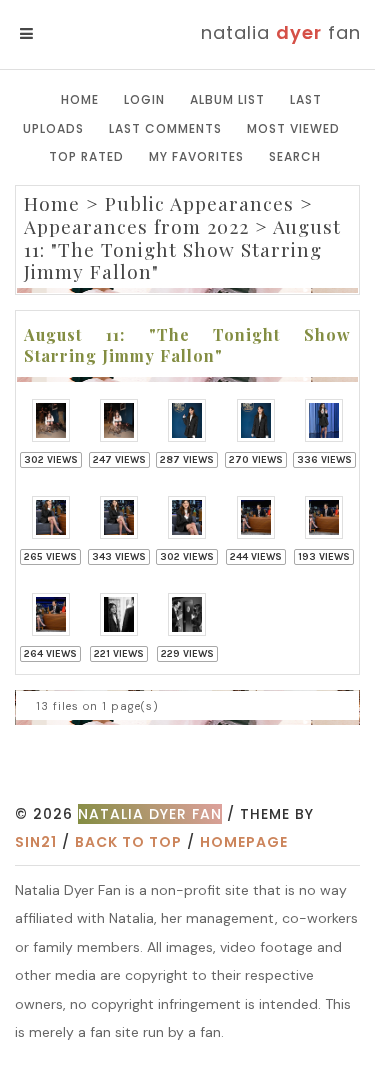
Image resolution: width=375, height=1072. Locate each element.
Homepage (244, 842)
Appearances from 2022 (136, 226)
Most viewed (293, 128)
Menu (59, 34)
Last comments (165, 128)
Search (295, 156)
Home (80, 99)
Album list (227, 99)
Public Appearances (199, 203)
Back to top (128, 842)
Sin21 (36, 842)
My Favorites (196, 156)
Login (144, 99)
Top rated (86, 156)
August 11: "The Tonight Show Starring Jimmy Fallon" (182, 249)
